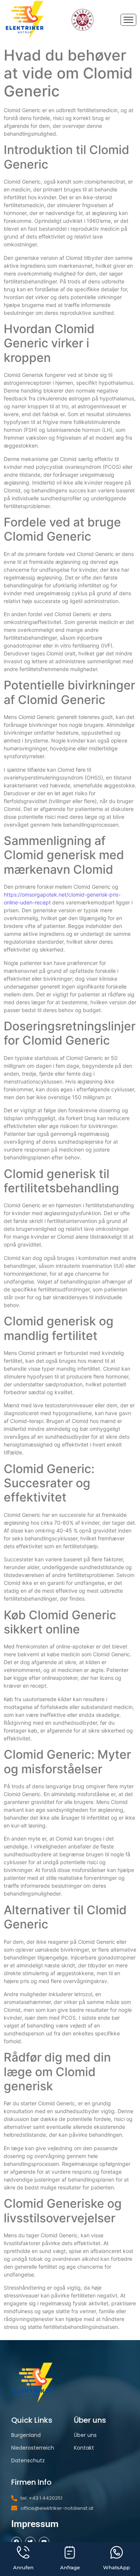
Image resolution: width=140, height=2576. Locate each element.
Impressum (35, 2524)
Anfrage (70, 2567)
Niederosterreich (33, 2448)
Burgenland (26, 2435)
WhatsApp (116, 2567)
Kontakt (84, 2448)
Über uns (85, 2435)
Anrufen (23, 2567)
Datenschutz (28, 2460)
